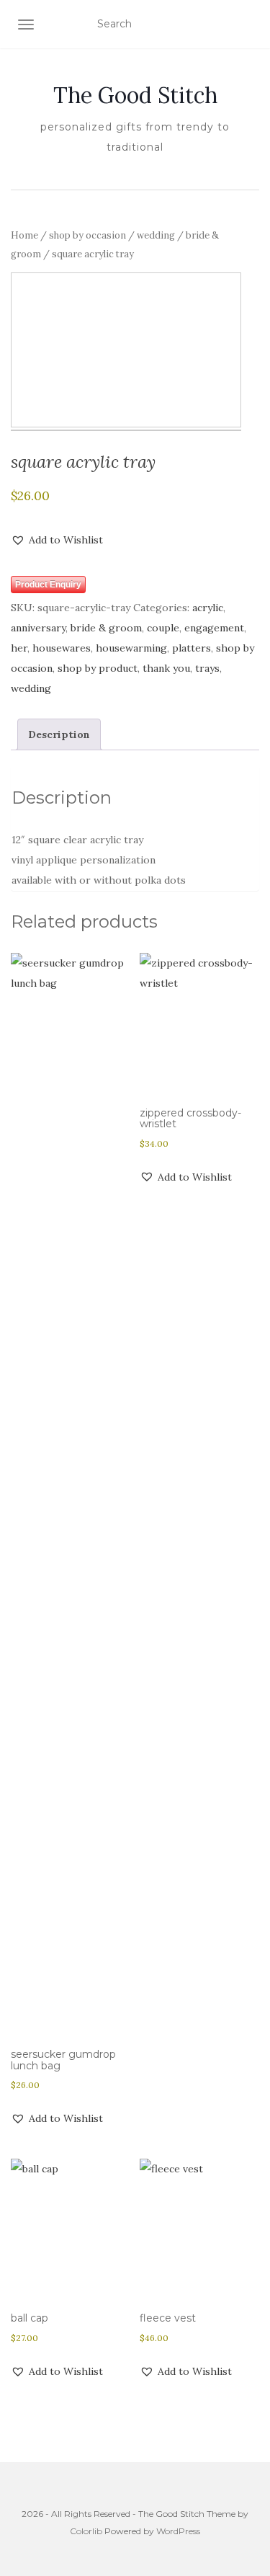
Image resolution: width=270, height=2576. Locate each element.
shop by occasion (87, 235)
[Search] (250, 25)
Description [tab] (59, 734)
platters (192, 648)
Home (24, 235)
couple (163, 628)
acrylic (208, 608)
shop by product (98, 668)
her (19, 648)
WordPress (178, 2531)
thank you (166, 668)
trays (207, 668)
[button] (57, 540)
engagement (214, 628)
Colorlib (86, 2531)
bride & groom (106, 628)
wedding (156, 235)
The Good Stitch (135, 95)
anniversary (38, 628)
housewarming (131, 648)
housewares (62, 648)
